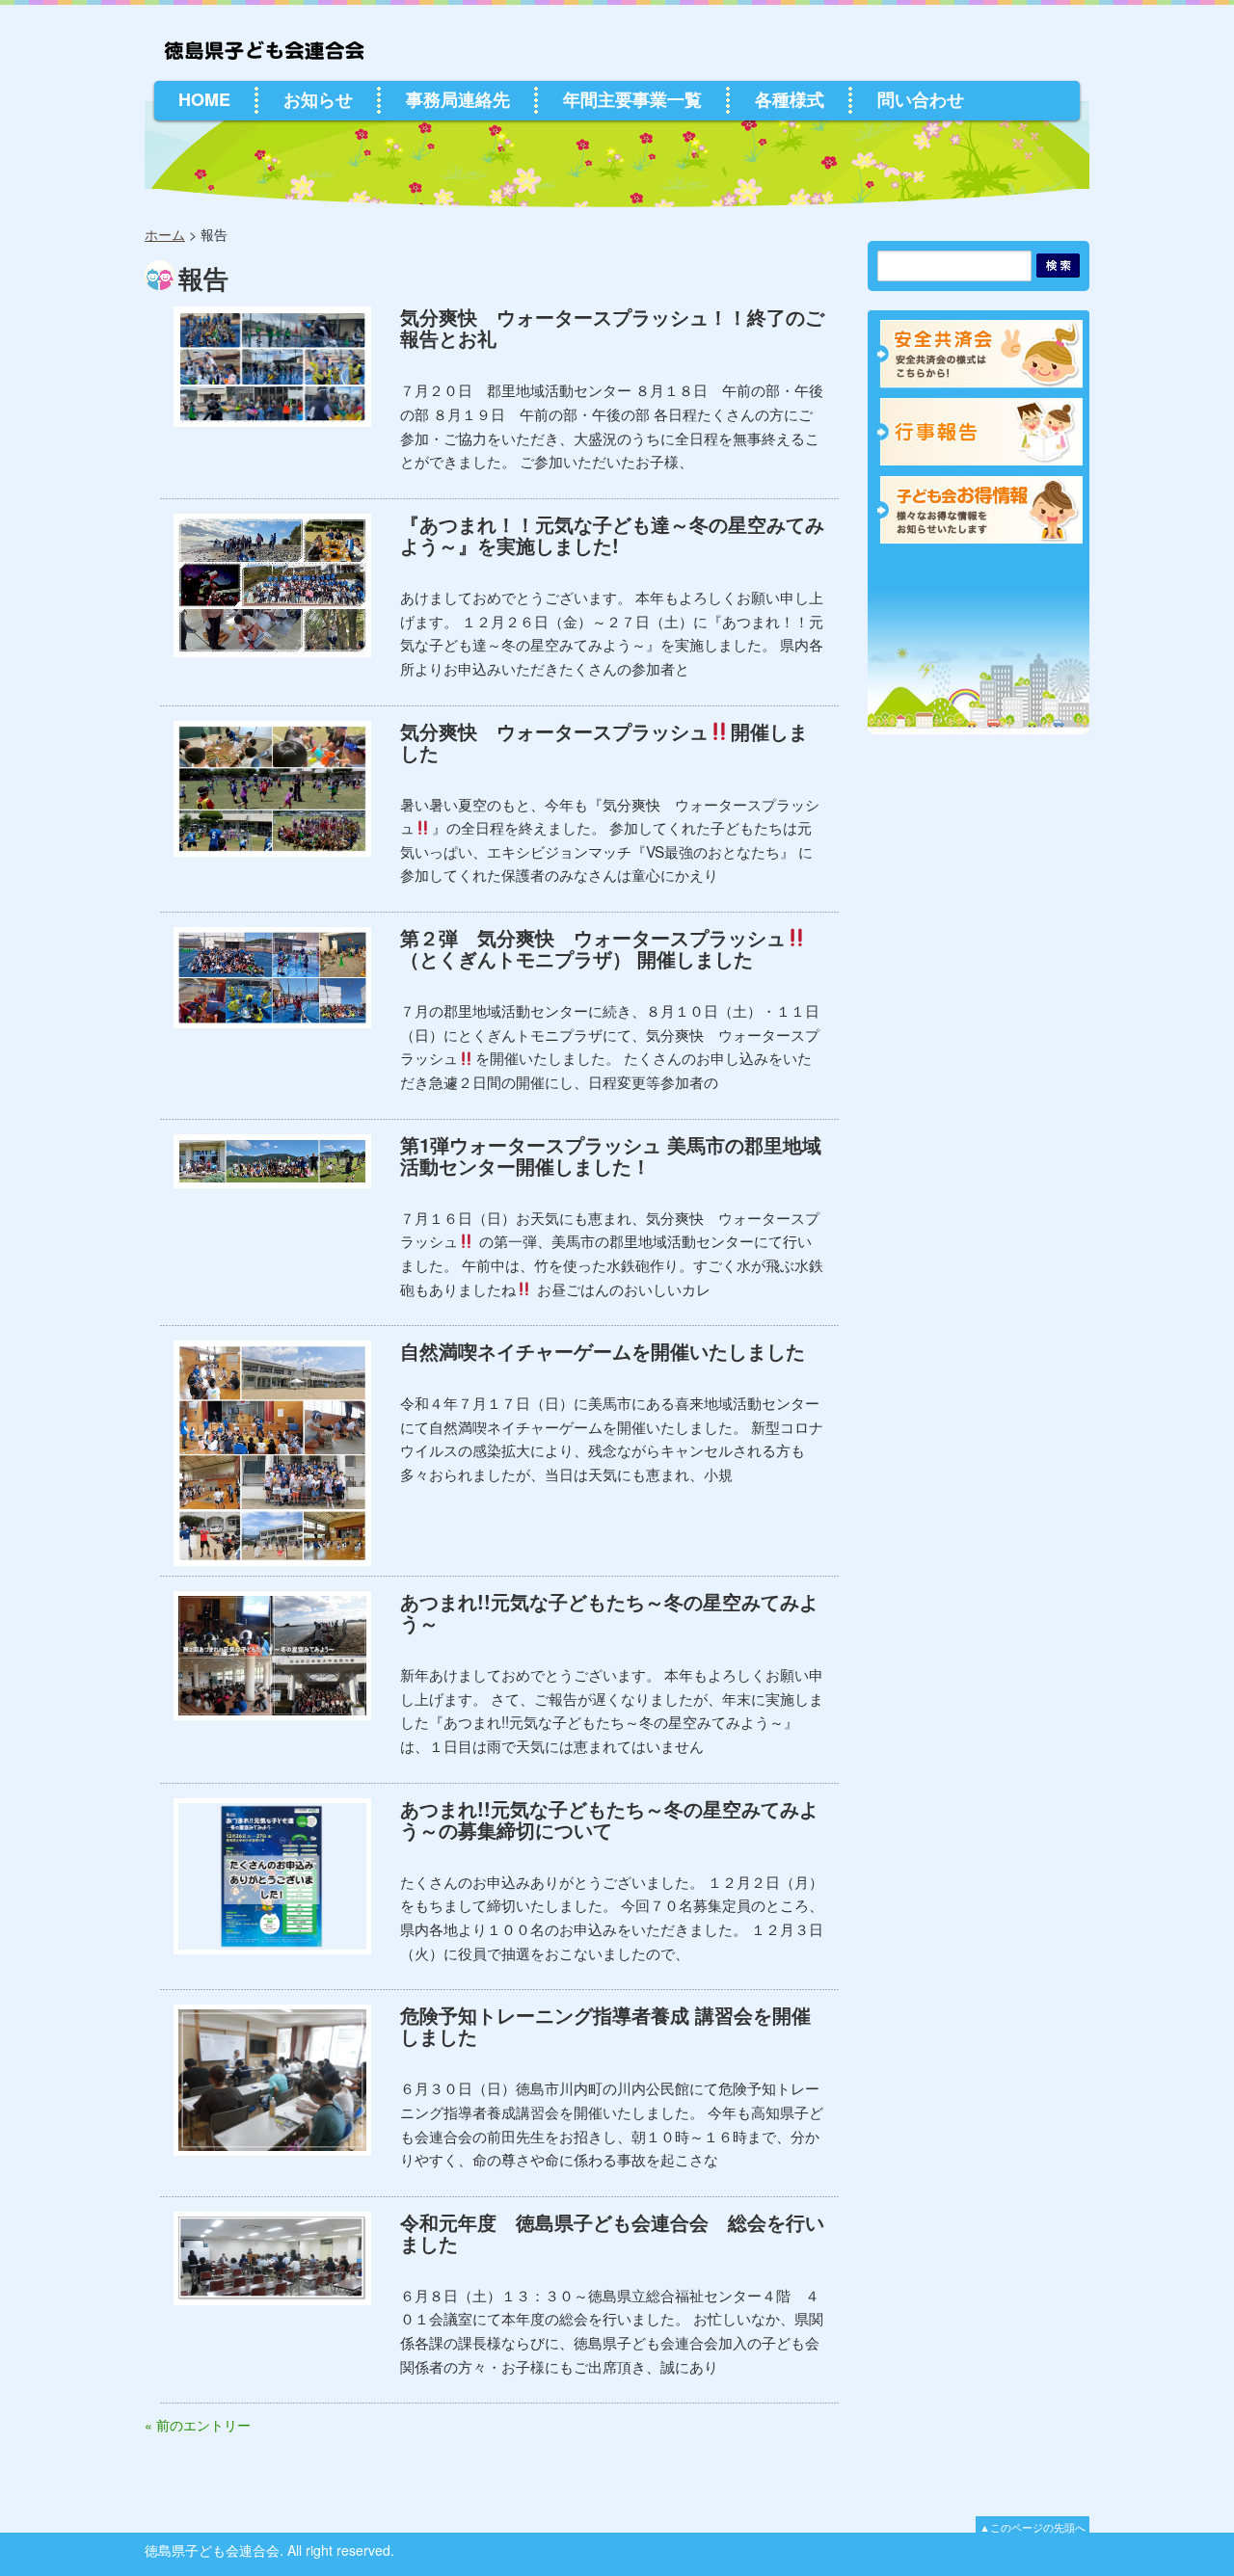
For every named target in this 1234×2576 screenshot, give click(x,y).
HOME (204, 99)
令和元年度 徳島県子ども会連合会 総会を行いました (612, 2232)
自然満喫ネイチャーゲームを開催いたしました (603, 1351)
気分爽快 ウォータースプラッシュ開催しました (604, 742)
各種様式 (790, 99)
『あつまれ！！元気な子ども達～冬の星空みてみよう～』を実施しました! (612, 534)
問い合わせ (921, 99)
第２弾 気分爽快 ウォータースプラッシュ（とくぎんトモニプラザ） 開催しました (593, 948)
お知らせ (318, 99)
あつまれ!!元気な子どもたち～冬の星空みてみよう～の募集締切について (609, 1819)
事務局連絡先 (458, 99)
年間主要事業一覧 (632, 99)
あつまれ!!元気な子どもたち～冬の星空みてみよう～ (609, 1612)
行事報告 (981, 432)
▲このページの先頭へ (1033, 2527)
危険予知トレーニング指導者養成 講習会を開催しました (605, 2025)
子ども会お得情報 (981, 510)
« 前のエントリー (198, 2425)
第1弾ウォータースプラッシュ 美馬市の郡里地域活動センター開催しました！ (611, 1155)
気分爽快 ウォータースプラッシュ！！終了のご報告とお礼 (612, 327)
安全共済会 (981, 354)
